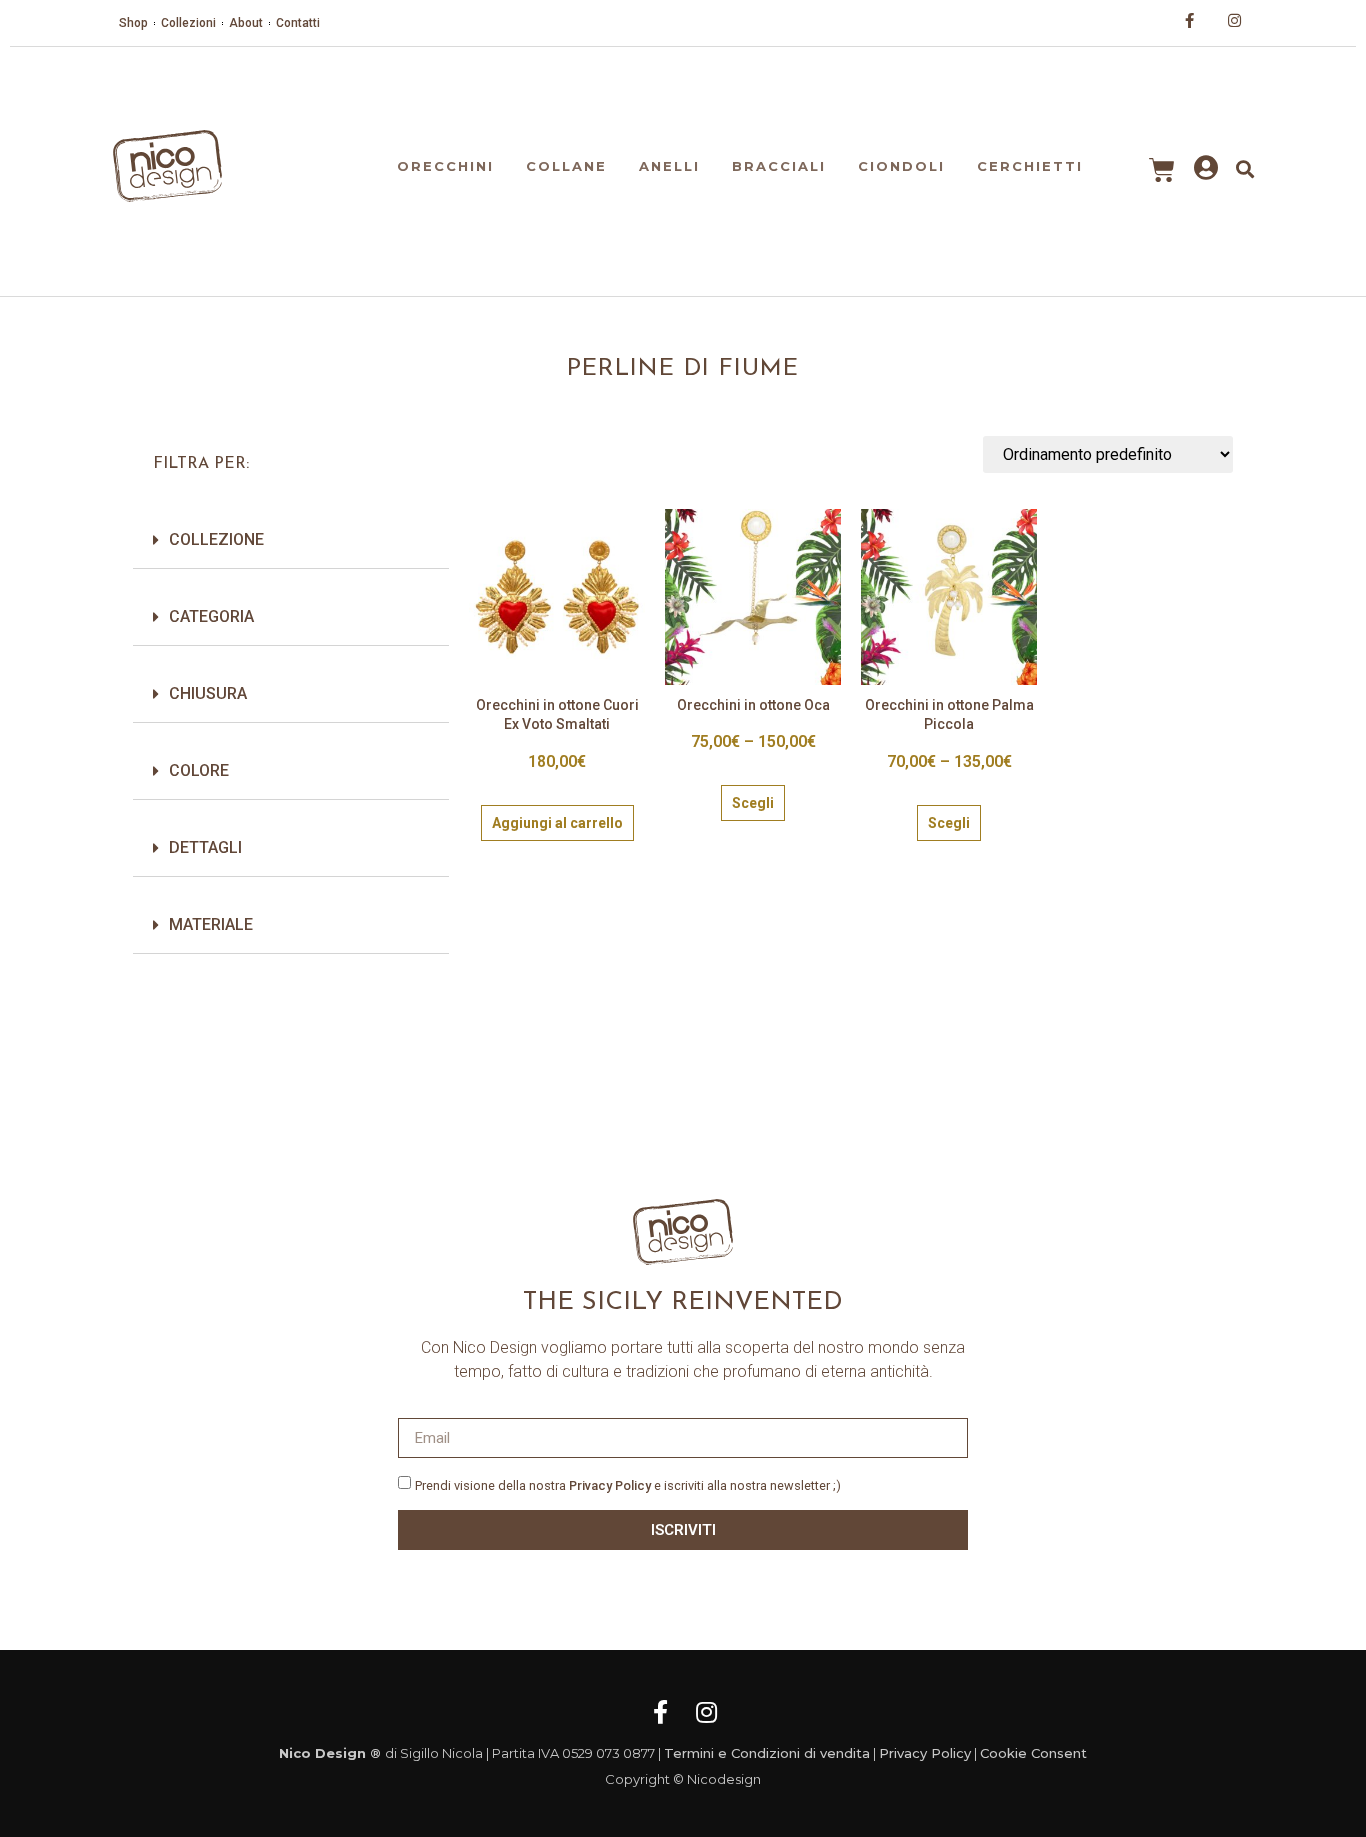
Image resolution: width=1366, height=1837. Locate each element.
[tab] (291, 540)
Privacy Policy (610, 1485)
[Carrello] (1162, 170)
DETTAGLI (205, 847)
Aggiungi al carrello (557, 823)
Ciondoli (901, 166)
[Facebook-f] (660, 1712)
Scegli (753, 803)
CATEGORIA (211, 616)
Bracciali (779, 166)
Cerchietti (1030, 166)
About (246, 23)
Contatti (298, 23)
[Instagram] (706, 1712)
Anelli (669, 166)
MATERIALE (211, 924)
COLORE (199, 770)
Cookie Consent (1033, 1753)
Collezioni (188, 23)
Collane (566, 166)
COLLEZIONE (216, 539)
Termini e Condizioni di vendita (767, 1753)
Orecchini (445, 166)
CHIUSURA (208, 693)
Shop (133, 23)
